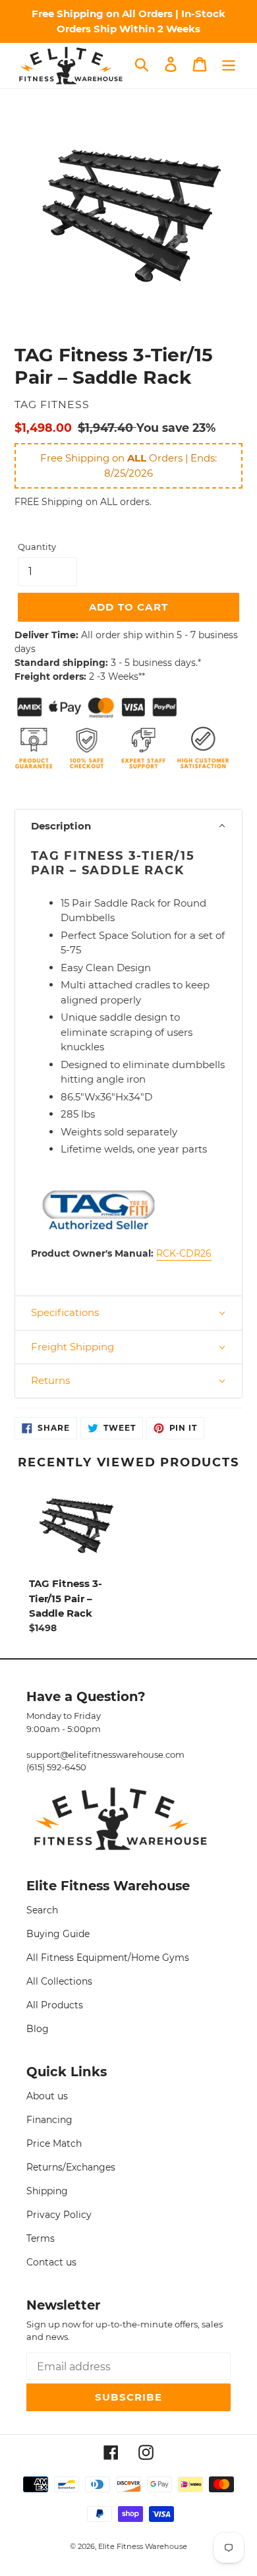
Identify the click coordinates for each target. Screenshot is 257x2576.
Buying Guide (58, 1934)
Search (42, 1910)
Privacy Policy (59, 2215)
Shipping (47, 2191)
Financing (49, 2120)
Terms (41, 2238)
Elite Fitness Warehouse (143, 2546)
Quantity (37, 547)
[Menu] (229, 65)
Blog (38, 2029)
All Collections (59, 1981)
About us (47, 2096)
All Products (55, 2005)
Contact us (51, 2262)
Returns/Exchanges (71, 2167)
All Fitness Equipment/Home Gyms (108, 1958)
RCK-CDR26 (184, 1253)
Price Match (54, 2143)
